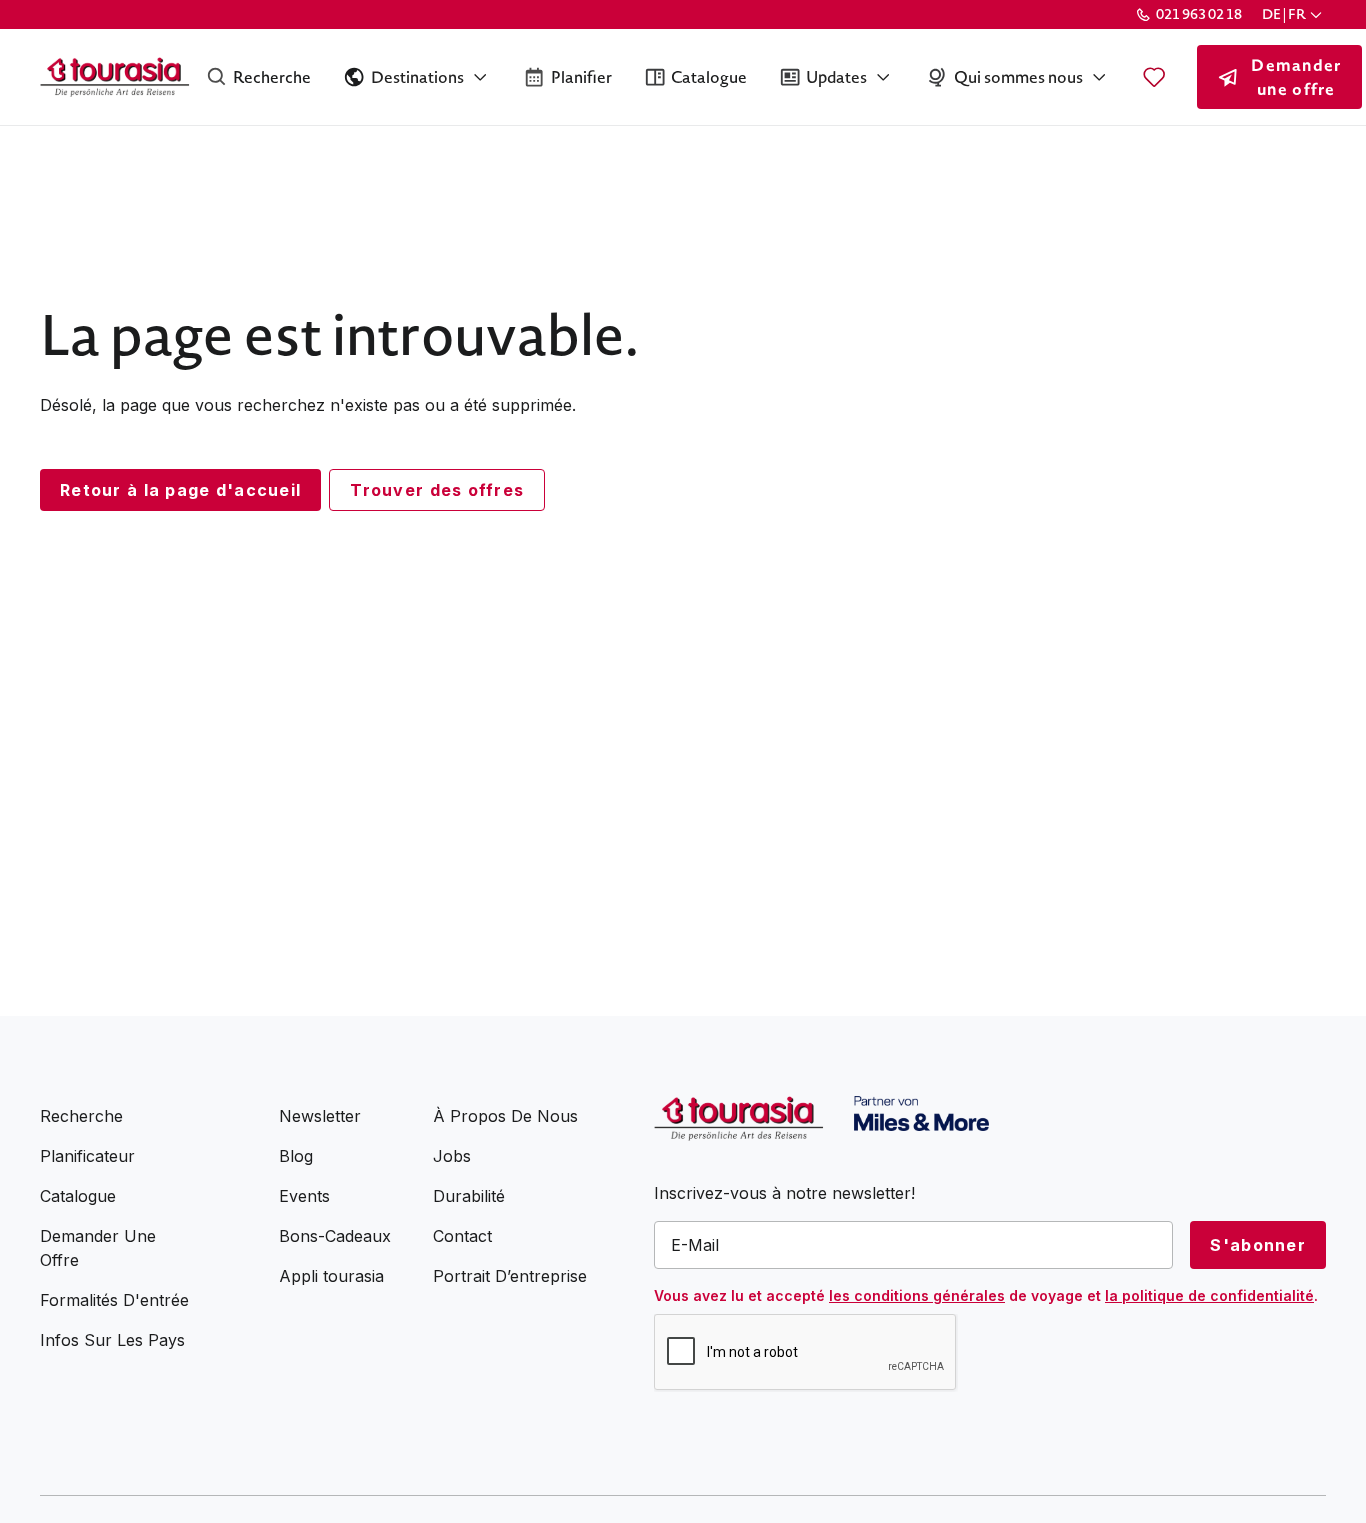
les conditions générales (917, 1295)
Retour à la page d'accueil (180, 490)
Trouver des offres (437, 490)
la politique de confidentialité (1209, 1295)
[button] (1294, 14)
